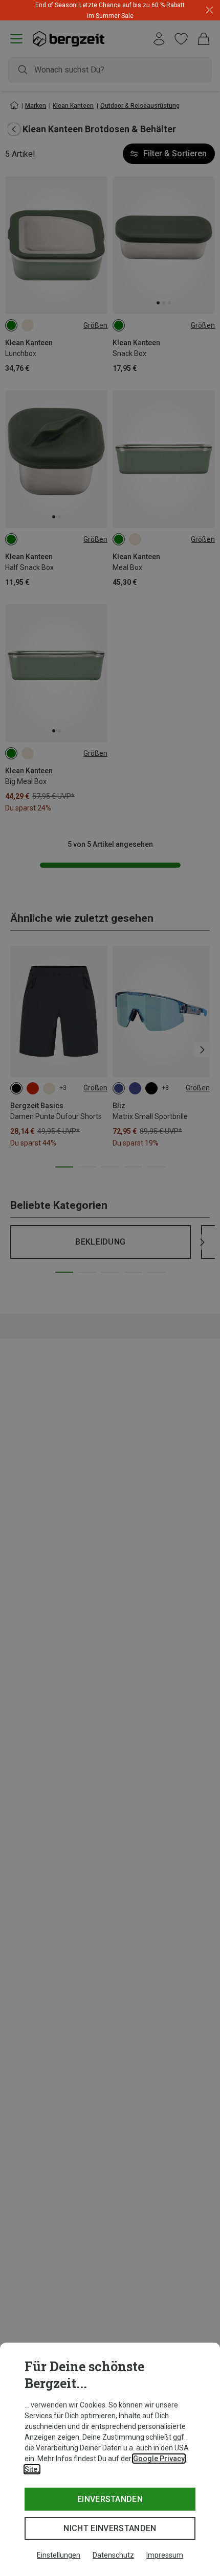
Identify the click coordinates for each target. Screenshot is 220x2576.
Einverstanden (110, 2499)
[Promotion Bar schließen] (210, 10)
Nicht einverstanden (110, 2528)
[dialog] (110, 2459)
